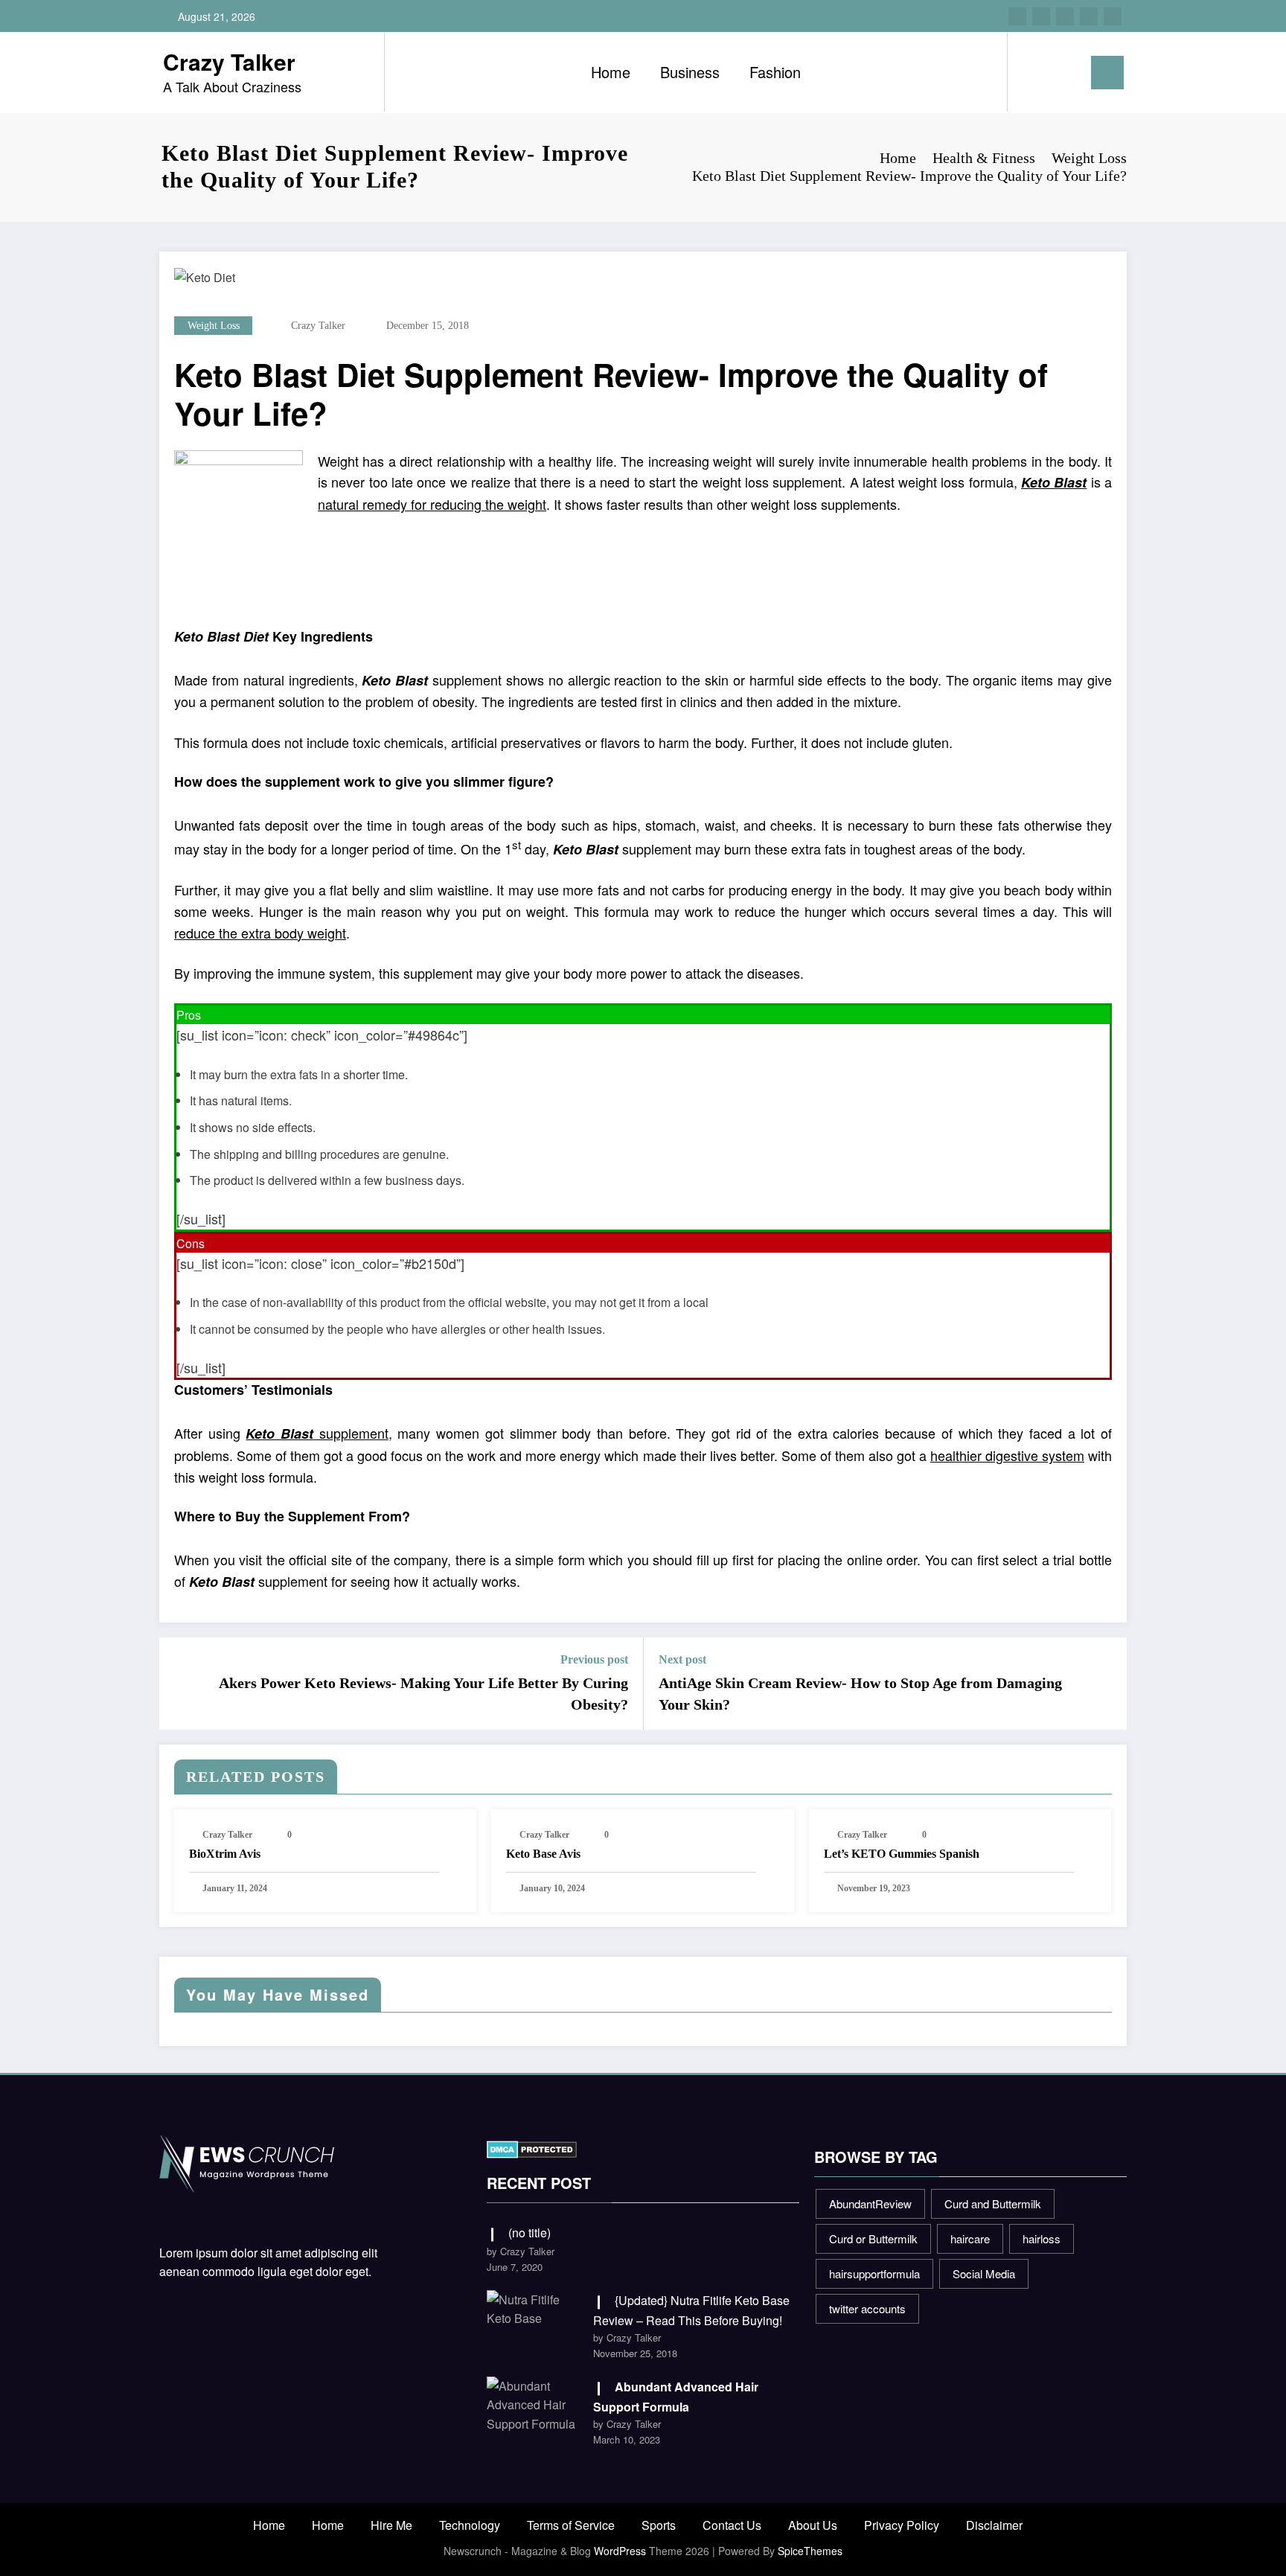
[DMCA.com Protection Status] (532, 2148)
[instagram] (1089, 16)
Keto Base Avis (543, 1854)
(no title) (530, 2233)
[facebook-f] (1017, 16)
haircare (970, 2238)
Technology (470, 2525)
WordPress (620, 2551)
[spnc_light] (1061, 72)
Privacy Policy (902, 2525)
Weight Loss (214, 326)
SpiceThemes (810, 2551)
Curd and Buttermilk (993, 2203)
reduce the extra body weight (260, 933)
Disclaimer (994, 2525)
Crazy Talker (229, 61)
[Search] (1034, 72)
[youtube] (1113, 16)
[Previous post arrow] (180, 1684)
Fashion (775, 72)
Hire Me (391, 2525)
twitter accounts (867, 2308)
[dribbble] (1065, 16)
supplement (317, 1433)
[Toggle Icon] (1107, 73)
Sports (659, 2525)
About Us (813, 2525)
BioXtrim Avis (225, 1854)
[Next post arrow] (1106, 1684)
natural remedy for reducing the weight (432, 504)
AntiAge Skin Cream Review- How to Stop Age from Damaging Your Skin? (860, 1693)
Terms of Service (571, 2525)
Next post (682, 1659)
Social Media (984, 2273)
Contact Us (732, 2525)
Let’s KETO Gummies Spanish (902, 1854)
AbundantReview (870, 2203)
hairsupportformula (874, 2273)
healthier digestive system (1007, 1455)
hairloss (1042, 2238)
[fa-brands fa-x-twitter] (1041, 16)
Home (611, 72)
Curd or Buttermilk (873, 2238)
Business (690, 72)
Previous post (594, 1659)
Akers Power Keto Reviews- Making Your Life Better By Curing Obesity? (423, 1693)
